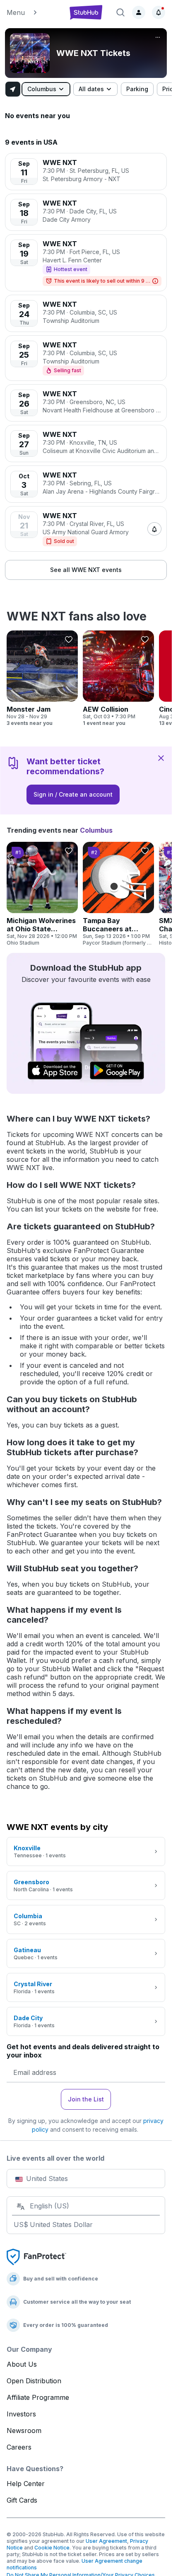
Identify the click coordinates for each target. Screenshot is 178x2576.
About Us (22, 2364)
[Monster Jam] (42, 679)
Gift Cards (22, 2500)
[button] (33, 12)
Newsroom (24, 2431)
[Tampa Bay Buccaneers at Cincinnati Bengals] (118, 894)
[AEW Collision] (118, 679)
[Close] (161, 758)
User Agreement (106, 2541)
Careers (19, 2447)
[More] (158, 37)
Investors (21, 2414)
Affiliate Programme (38, 2397)
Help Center (26, 2484)
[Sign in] (139, 12)
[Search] (120, 12)
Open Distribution (34, 2381)
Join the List (86, 2099)
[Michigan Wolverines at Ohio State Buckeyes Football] (42, 894)
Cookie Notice (52, 2548)
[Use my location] (13, 89)
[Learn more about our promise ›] (36, 2256)
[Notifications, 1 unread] (159, 12)
